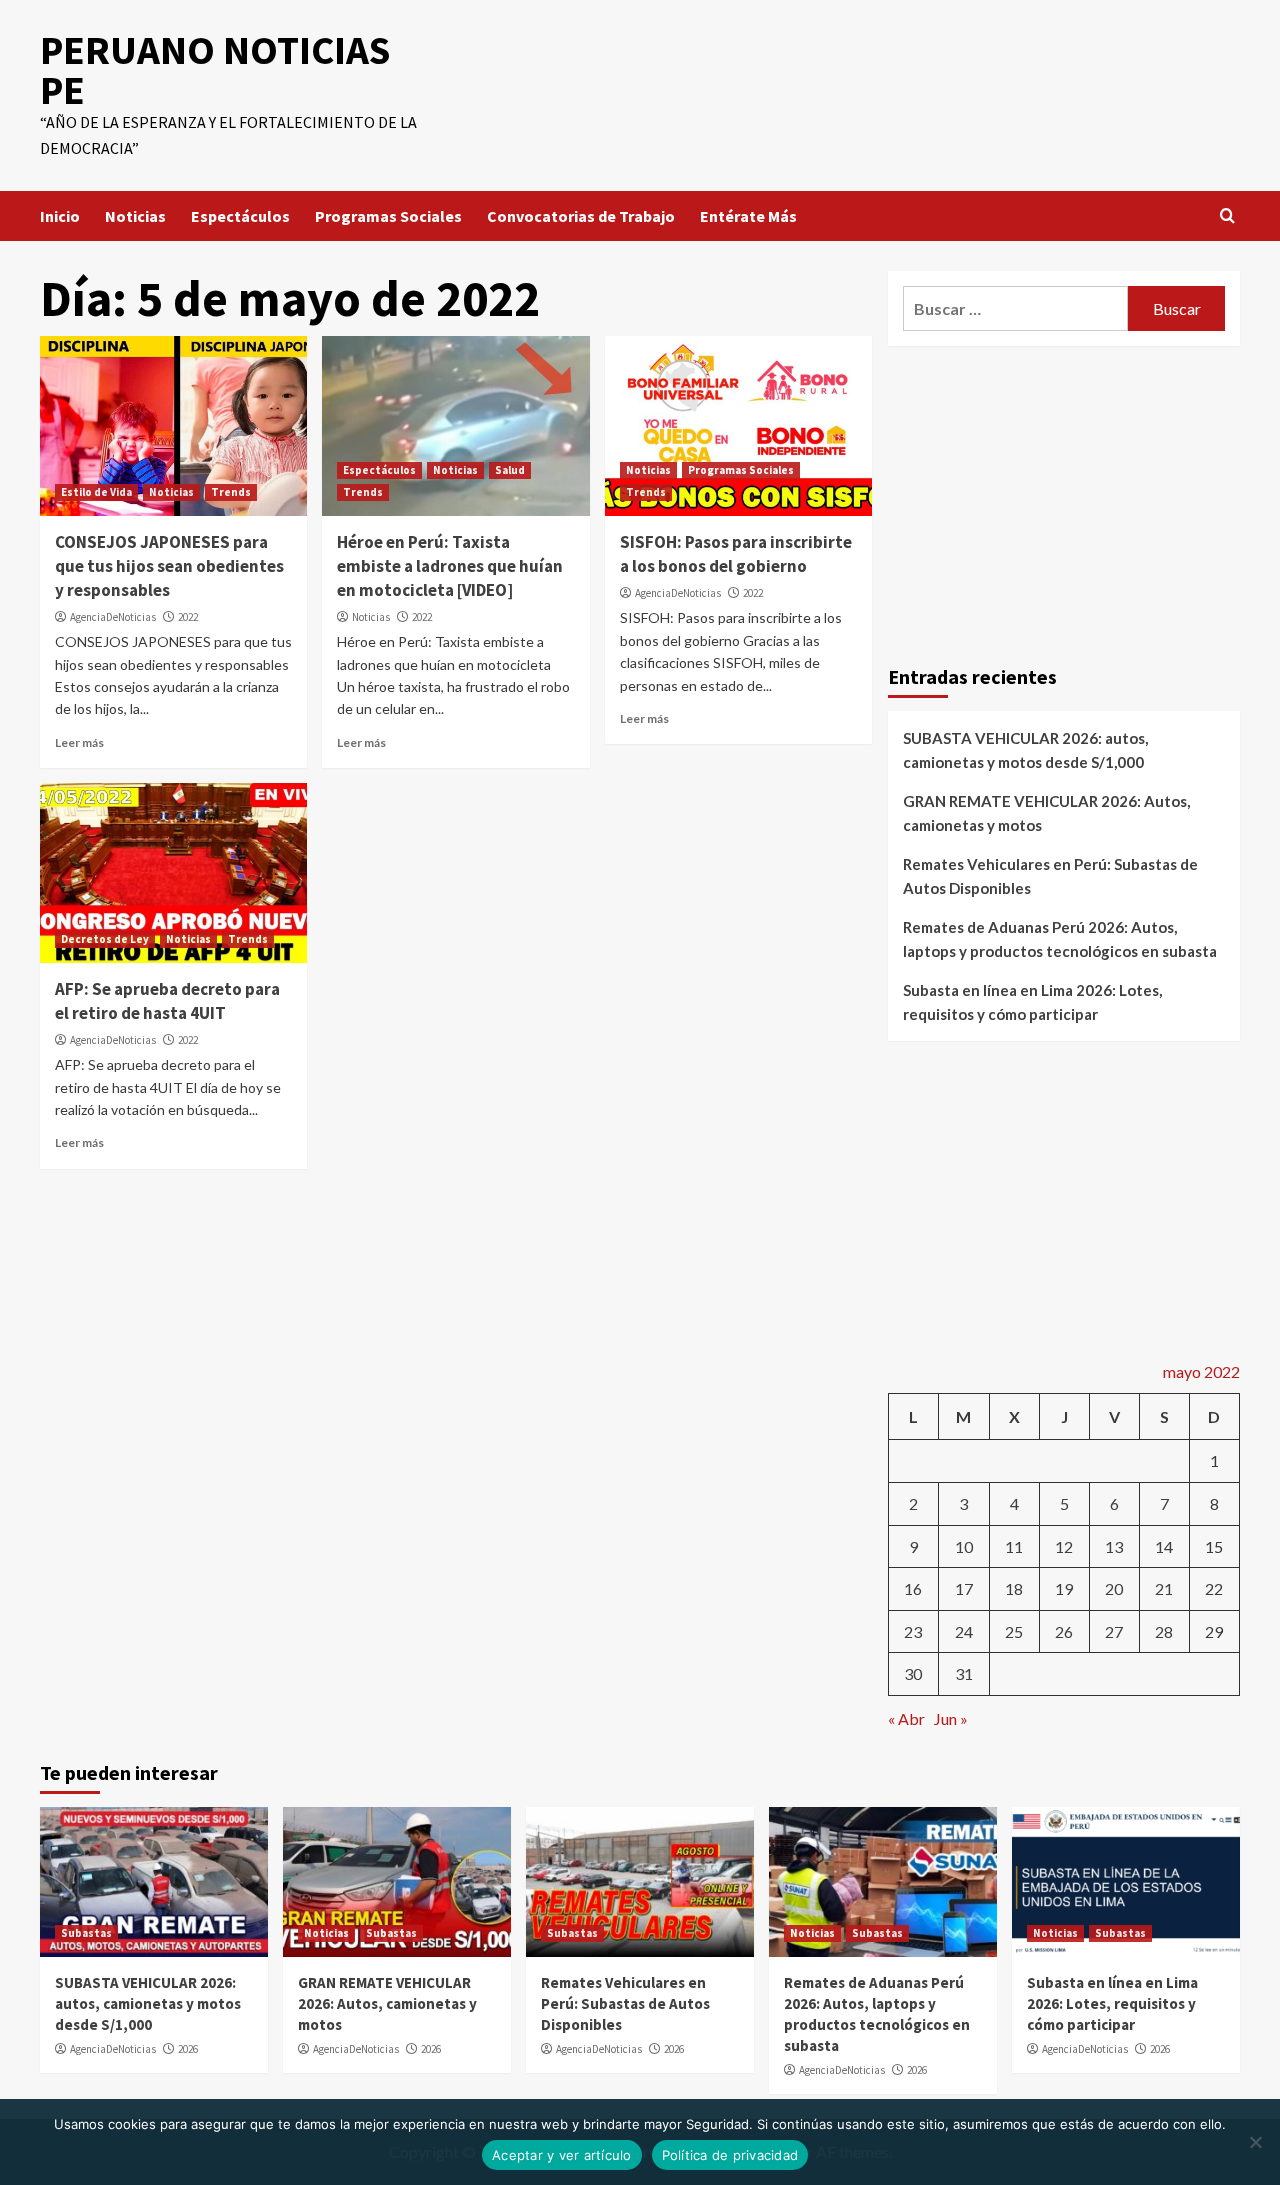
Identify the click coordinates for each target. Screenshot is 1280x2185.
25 (1014, 1631)
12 (1064, 1546)
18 (1014, 1588)
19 (1064, 1588)
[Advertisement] (1064, 501)
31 (964, 1673)
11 (1014, 1546)
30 (913, 1673)
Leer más (79, 742)
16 (913, 1588)
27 (1114, 1631)
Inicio (60, 216)
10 (964, 1546)
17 (964, 1588)
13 (1114, 1546)
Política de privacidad (730, 2155)
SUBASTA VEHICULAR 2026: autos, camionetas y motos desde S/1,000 (1025, 750)
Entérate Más (748, 216)
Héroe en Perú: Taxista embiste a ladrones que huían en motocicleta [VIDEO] (450, 566)
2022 (188, 617)
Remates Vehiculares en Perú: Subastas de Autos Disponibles (1050, 876)
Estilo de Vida (96, 492)
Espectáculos (240, 216)
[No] (1255, 2142)
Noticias (135, 216)
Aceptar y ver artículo (562, 2155)
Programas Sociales (388, 216)
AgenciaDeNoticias (113, 617)
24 (964, 1631)
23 (913, 1631)
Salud (510, 470)
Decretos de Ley (105, 939)
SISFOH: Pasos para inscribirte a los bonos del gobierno (736, 554)
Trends (231, 492)
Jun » (951, 1718)
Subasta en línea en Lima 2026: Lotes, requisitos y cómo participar (1032, 1002)
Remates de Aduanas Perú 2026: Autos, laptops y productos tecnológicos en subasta (1060, 939)
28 (1164, 1631)
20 (1114, 1588)
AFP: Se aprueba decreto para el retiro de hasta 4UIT (167, 1001)
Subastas (86, 1933)
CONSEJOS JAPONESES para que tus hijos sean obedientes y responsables (169, 566)
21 (1164, 1588)
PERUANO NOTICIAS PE (215, 70)
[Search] (1227, 216)
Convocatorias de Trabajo (581, 216)
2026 (188, 2049)
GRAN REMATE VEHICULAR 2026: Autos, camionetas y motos (1046, 813)
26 (1064, 1631)
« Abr (906, 1718)
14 (1164, 1546)
